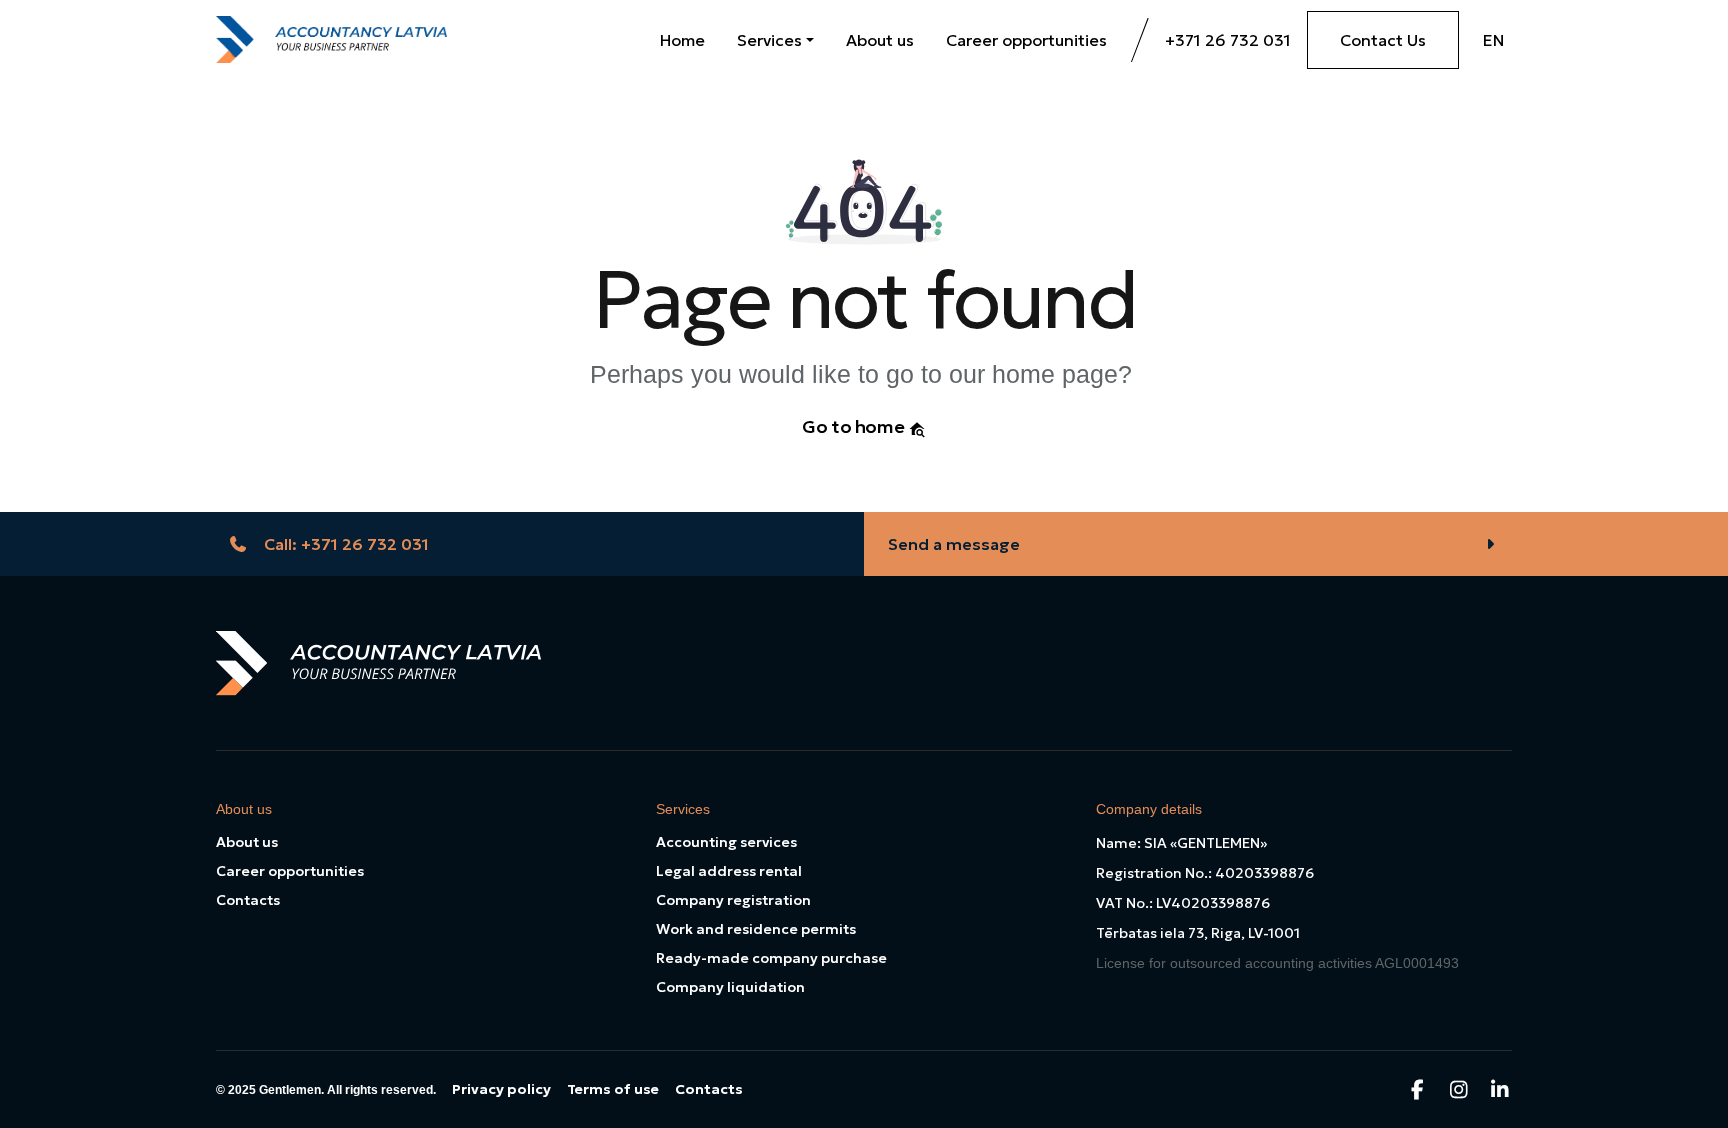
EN (1493, 40)
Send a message (954, 544)
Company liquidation (730, 987)
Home (682, 40)
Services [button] (769, 40)
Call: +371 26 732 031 (346, 544)
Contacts (248, 900)
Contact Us (1383, 40)
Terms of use (613, 1089)
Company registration (733, 900)
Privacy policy (501, 1089)
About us (880, 40)
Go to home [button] (855, 426)
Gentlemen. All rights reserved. (347, 1090)
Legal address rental (729, 871)
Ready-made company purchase (771, 958)
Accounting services (726, 842)
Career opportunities (1026, 40)
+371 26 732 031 (1228, 40)
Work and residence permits (756, 929)
